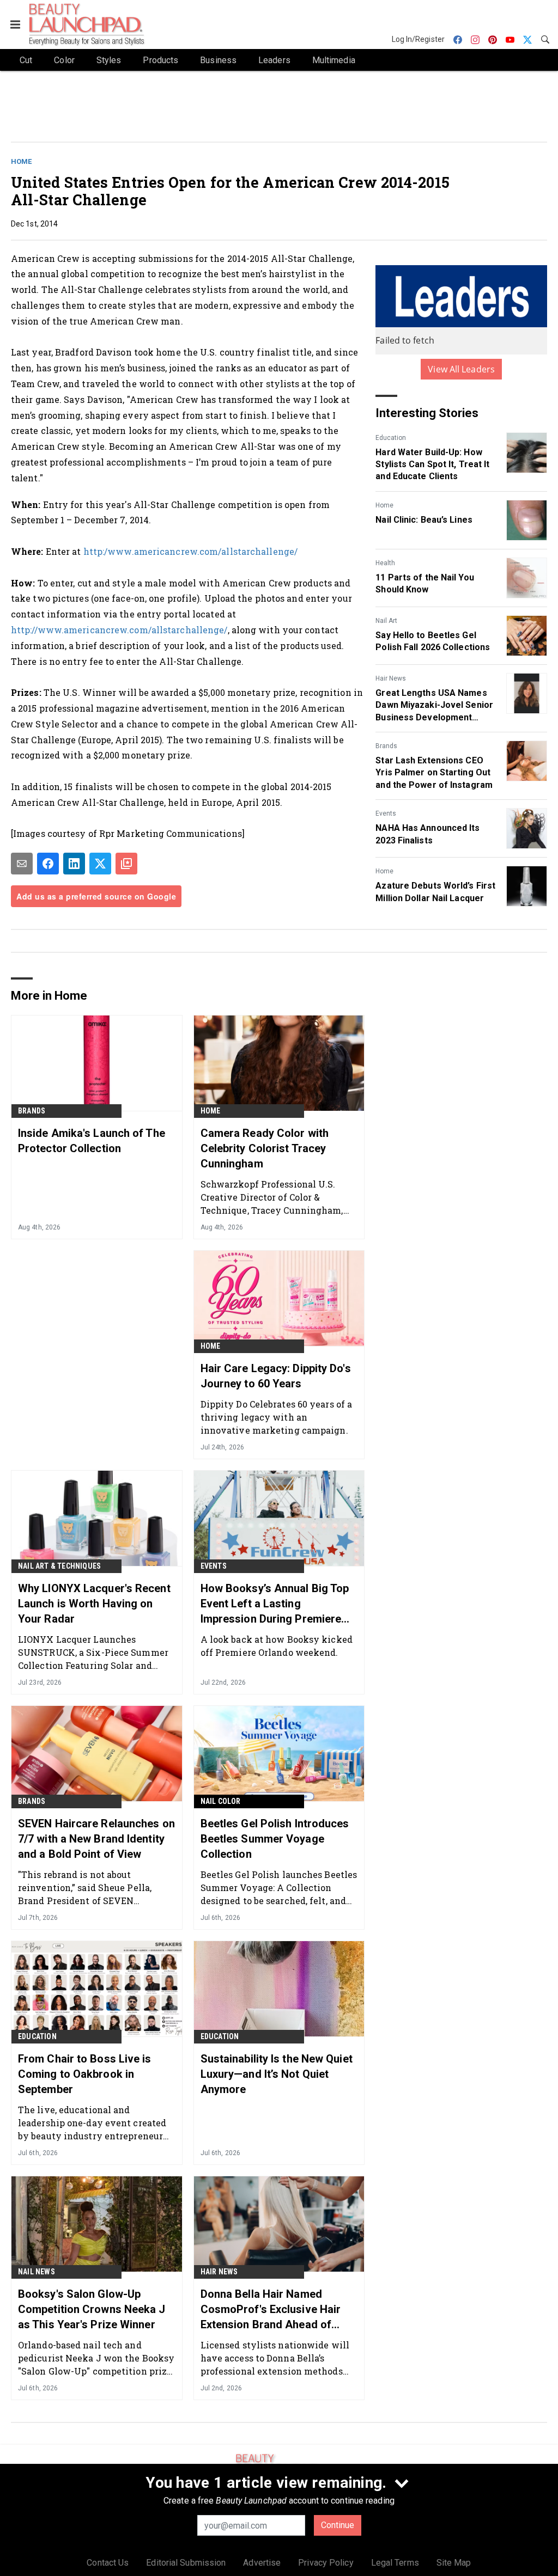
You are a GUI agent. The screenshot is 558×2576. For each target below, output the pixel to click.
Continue (338, 2525)
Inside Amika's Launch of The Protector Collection (92, 1141)
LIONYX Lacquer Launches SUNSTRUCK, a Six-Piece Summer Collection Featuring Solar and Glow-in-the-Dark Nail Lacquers (93, 1652)
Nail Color (221, 1801)
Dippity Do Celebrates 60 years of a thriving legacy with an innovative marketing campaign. (277, 1417)
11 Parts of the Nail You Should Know (424, 583)
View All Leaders (461, 369)
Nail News (37, 2272)
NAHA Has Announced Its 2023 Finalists (427, 834)
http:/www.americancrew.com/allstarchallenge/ (190, 551)
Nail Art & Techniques (59, 1566)
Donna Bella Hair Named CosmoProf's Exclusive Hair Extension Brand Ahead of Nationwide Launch (271, 2310)
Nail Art (386, 621)
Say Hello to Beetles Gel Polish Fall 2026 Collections (433, 641)
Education (391, 438)
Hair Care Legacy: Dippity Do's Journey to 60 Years (276, 1376)
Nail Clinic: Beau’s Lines (424, 520)
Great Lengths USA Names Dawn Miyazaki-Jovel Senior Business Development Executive (434, 706)
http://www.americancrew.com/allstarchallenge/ (119, 630)
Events (386, 813)
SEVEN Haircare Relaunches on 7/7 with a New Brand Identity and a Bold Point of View (96, 1839)
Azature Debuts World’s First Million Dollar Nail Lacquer (435, 892)
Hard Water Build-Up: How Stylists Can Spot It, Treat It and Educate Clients (432, 464)
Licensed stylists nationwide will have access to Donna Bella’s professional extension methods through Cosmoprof (275, 2358)
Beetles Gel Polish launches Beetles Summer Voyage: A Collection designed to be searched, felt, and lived (279, 1887)
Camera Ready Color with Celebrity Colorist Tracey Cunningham (265, 1148)
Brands (386, 746)
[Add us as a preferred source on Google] (126, 864)
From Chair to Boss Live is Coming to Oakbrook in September (85, 2074)
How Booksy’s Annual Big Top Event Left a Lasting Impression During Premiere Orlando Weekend (275, 1604)
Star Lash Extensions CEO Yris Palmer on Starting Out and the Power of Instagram (434, 773)
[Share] (48, 864)
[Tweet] (100, 864)
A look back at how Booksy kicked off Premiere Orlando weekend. (277, 1646)
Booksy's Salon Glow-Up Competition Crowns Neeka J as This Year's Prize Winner (92, 2309)
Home (21, 161)
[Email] (22, 864)
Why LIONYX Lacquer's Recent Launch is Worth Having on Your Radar (94, 1604)
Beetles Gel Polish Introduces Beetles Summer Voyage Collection (275, 1839)
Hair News (391, 678)
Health (385, 563)
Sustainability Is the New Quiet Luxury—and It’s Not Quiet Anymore (277, 2074)
